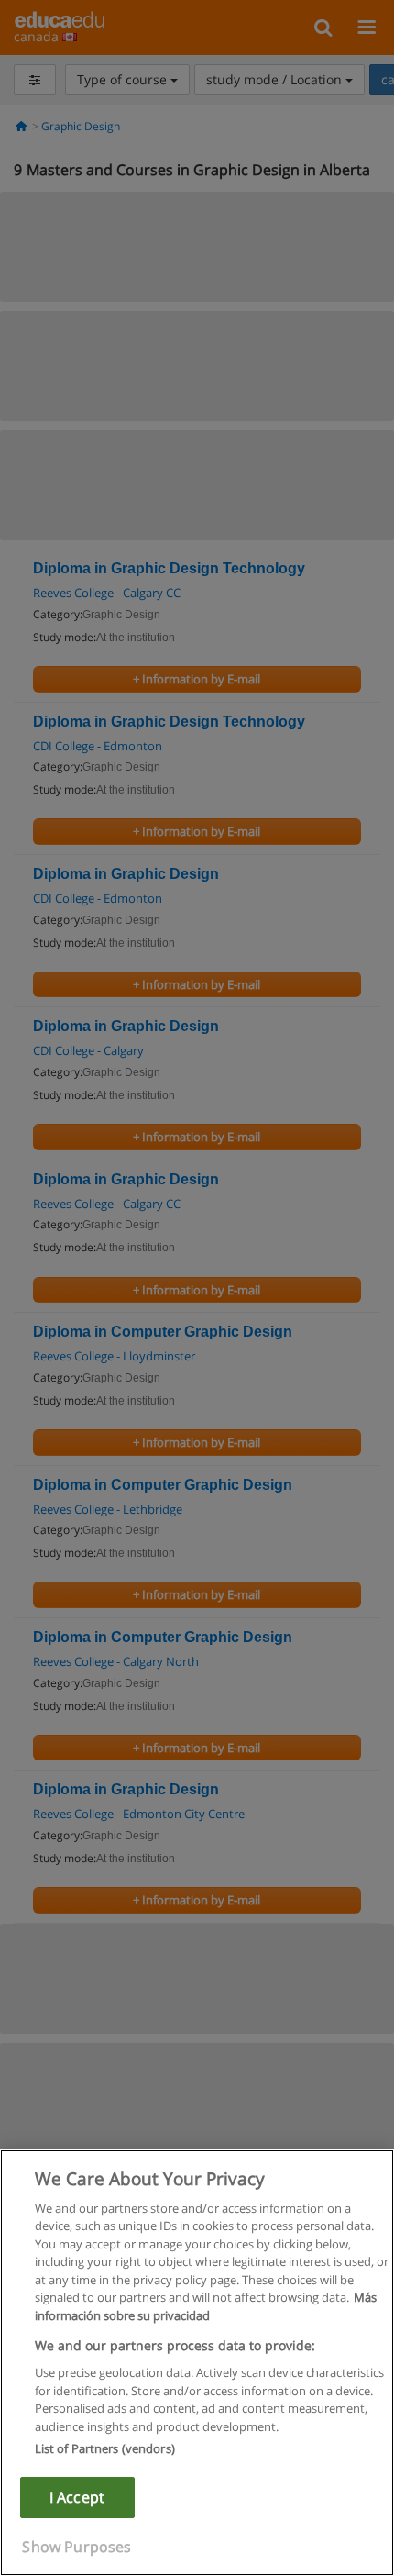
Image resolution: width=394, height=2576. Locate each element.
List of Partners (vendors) (105, 2448)
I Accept (77, 2497)
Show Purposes (77, 2547)
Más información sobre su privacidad (206, 2306)
